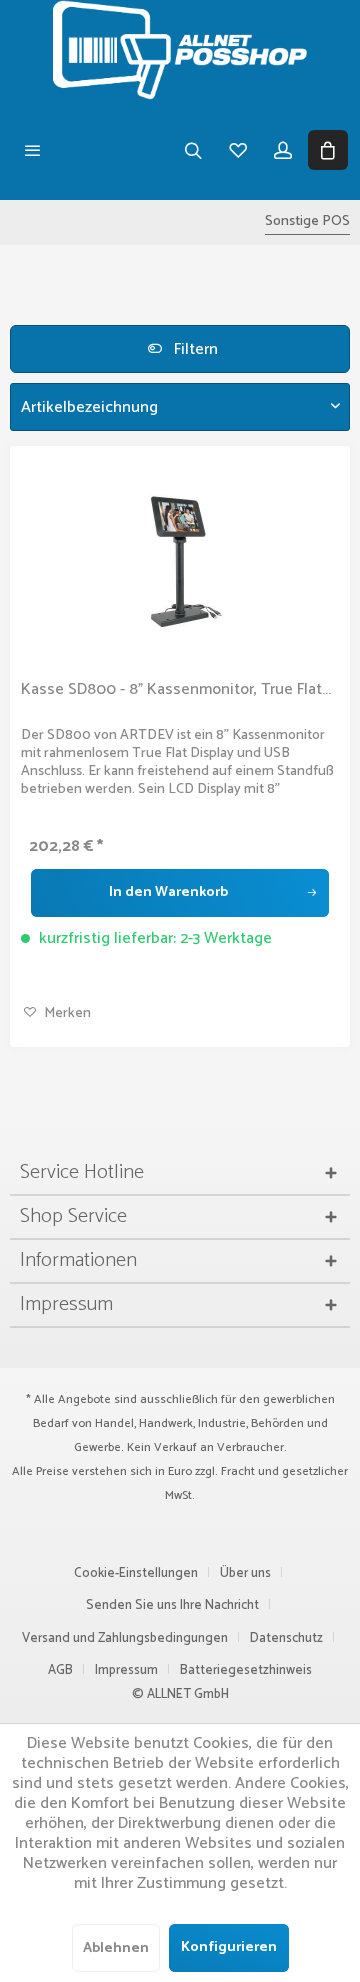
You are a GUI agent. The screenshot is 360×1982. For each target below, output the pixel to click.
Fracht (238, 1471)
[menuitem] (32, 150)
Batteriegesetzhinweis (246, 1670)
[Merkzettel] (237, 150)
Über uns (245, 1573)
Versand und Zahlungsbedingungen (125, 1638)
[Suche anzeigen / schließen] (192, 150)
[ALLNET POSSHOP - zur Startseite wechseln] (180, 50)
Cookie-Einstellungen (136, 1573)
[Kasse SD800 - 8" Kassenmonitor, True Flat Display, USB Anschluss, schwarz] (180, 557)
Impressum (126, 1670)
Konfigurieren (229, 1947)
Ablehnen (116, 1948)
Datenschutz (286, 1638)
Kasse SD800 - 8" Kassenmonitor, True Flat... (176, 690)
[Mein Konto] (282, 150)
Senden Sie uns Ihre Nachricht (172, 1605)
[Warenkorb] (327, 150)
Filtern (194, 349)
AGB (60, 1670)
